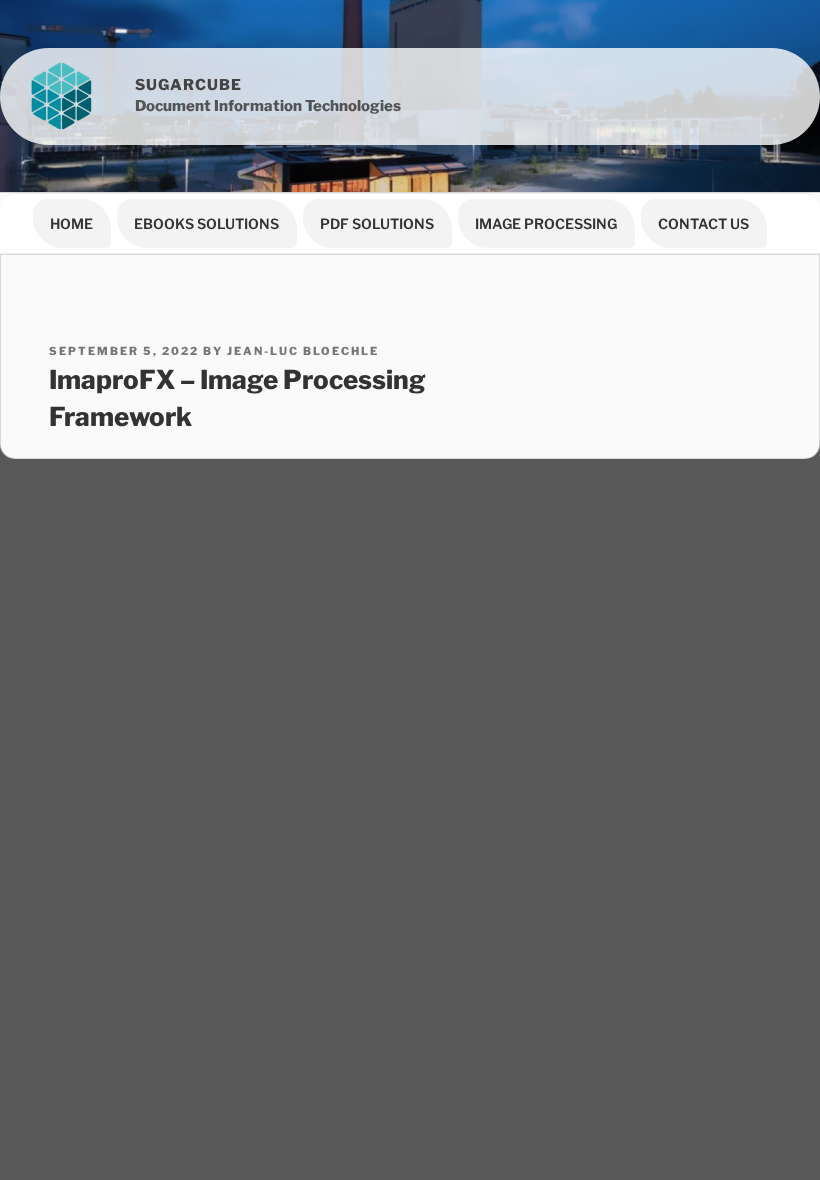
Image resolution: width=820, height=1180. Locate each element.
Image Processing (546, 223)
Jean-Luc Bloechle (303, 351)
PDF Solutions (377, 223)
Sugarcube (188, 85)
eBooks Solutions (206, 223)
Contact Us (703, 223)
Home (71, 223)
